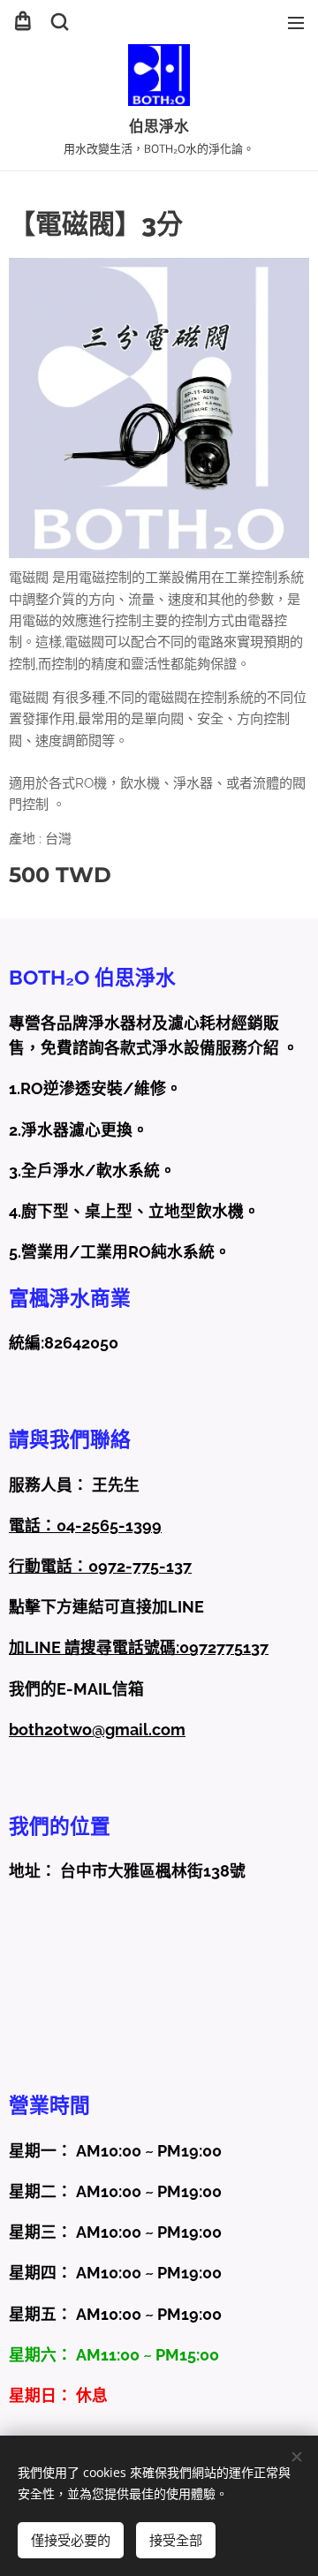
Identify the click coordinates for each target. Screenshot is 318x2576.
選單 (296, 22)
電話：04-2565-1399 (85, 1526)
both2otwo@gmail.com (97, 1730)
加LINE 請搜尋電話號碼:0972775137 (139, 1647)
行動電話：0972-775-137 (100, 1566)
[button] (60, 22)
